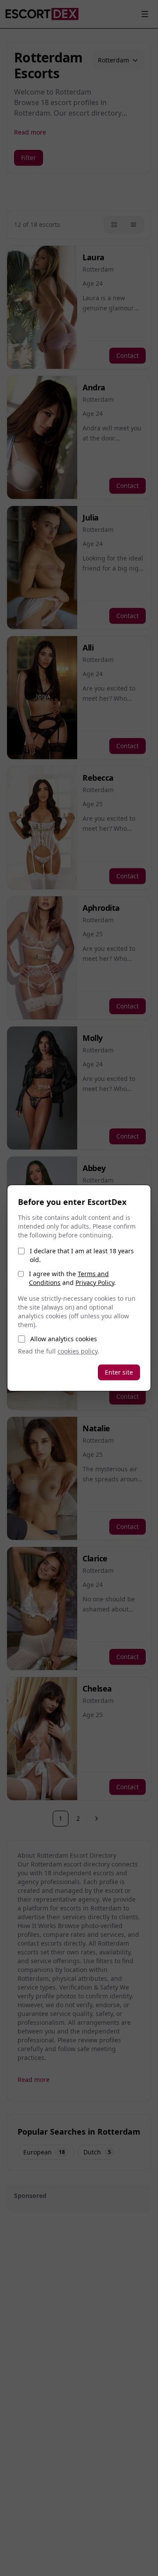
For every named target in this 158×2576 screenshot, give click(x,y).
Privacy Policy (95, 1283)
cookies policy (77, 1351)
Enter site (119, 1372)
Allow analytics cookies (64, 1339)
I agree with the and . (72, 1278)
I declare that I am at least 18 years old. (82, 1255)
